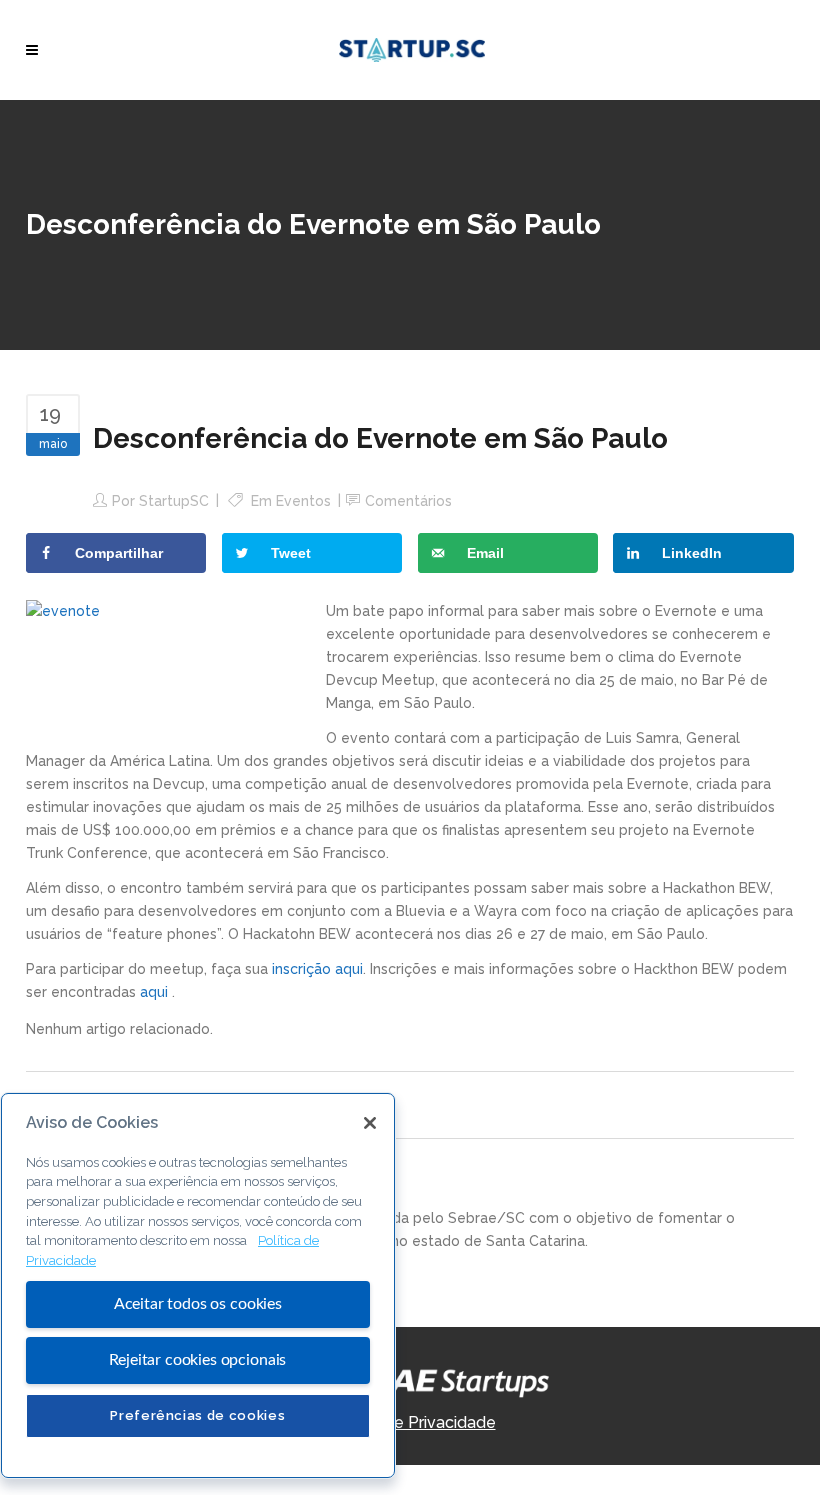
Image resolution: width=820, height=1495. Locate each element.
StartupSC (174, 501)
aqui (156, 992)
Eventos (303, 501)
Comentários (408, 501)
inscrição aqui (317, 969)
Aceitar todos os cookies (198, 1304)
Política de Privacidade (410, 1422)
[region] (198, 1285)
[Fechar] (370, 1123)
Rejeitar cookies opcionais (197, 1360)
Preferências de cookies (197, 1415)
